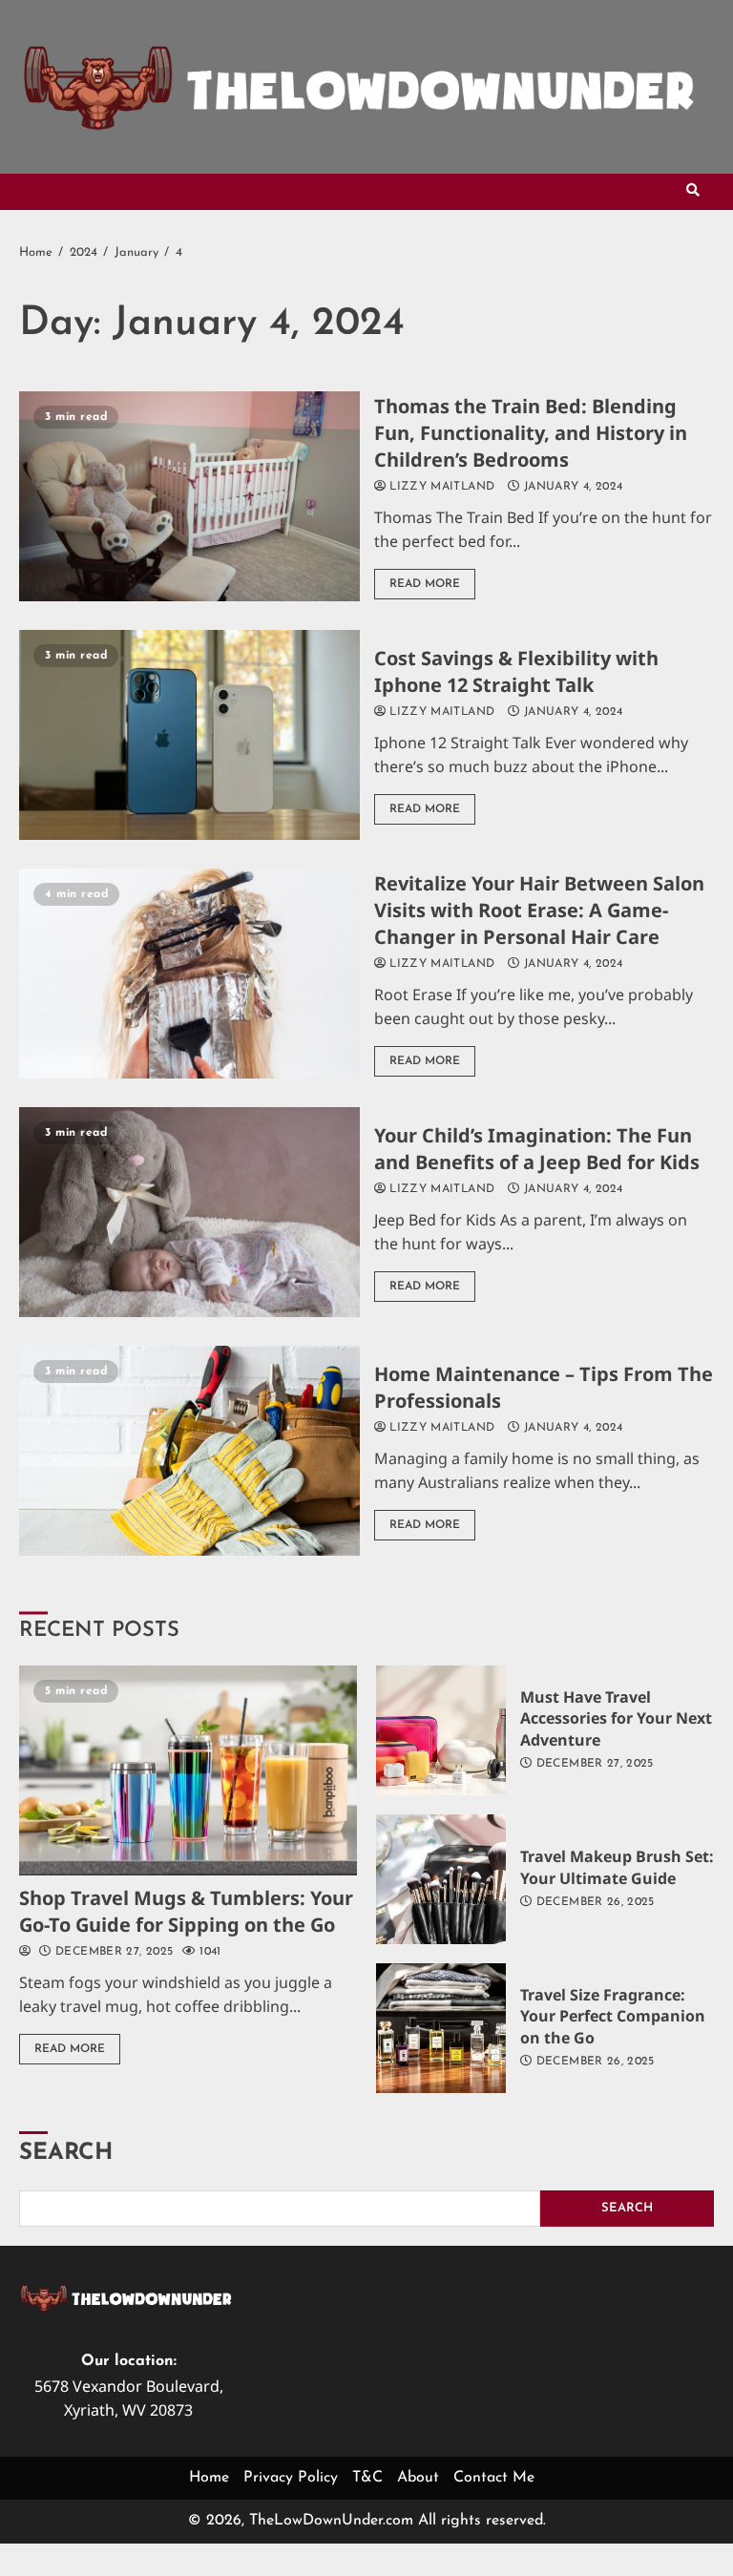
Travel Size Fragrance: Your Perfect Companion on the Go (441, 2028)
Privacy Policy (291, 2478)
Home (209, 2478)
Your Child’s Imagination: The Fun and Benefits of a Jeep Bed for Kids (189, 1212)
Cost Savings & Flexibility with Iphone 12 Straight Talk (189, 735)
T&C (367, 2478)
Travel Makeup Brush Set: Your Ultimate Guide (441, 1879)
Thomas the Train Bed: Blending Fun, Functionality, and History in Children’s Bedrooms (189, 496)
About (418, 2478)
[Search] (693, 192)
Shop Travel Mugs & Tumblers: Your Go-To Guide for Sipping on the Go (188, 1770)
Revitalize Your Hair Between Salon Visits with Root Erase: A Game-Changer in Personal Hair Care (189, 974)
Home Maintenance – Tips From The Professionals (189, 1451)
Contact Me (494, 2478)
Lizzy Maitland (440, 487)
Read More (425, 584)
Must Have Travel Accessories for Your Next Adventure (441, 1730)
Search (66, 2153)
